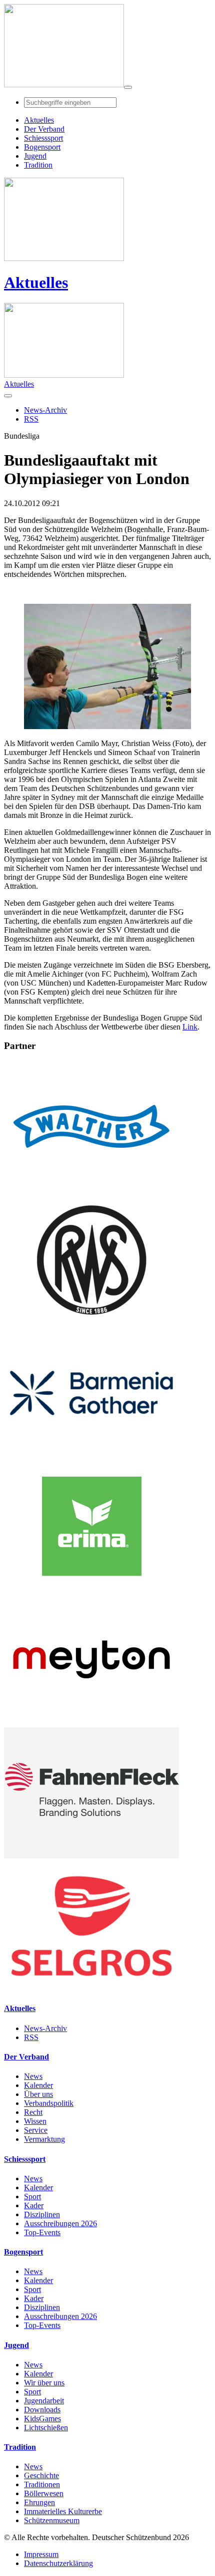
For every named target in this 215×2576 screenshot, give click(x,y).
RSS (31, 2037)
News (33, 2076)
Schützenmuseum (52, 2520)
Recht (33, 2112)
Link (190, 1027)
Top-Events (42, 2232)
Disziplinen (42, 2214)
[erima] (91, 1589)
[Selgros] (91, 1989)
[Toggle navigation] (128, 87)
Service (36, 2130)
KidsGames (42, 2419)
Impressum (41, 2554)
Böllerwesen (44, 2493)
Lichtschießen (46, 2428)
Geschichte (41, 2475)
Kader (34, 2205)
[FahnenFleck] (91, 1856)
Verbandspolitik (49, 2103)
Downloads (42, 2410)
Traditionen (42, 2484)
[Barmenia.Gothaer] (91, 1456)
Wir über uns (44, 2383)
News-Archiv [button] (45, 410)
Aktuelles (36, 282)
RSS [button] (31, 419)
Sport (32, 2196)
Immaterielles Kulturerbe (63, 2511)
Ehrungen (39, 2502)
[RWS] (91, 1323)
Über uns (38, 2094)
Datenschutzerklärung (58, 2563)
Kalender (38, 2085)
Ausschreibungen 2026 (60, 2223)
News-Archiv (45, 2028)
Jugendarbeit (44, 2401)
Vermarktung (44, 2139)
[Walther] (91, 1189)
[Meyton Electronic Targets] (91, 1722)
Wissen (35, 2121)
